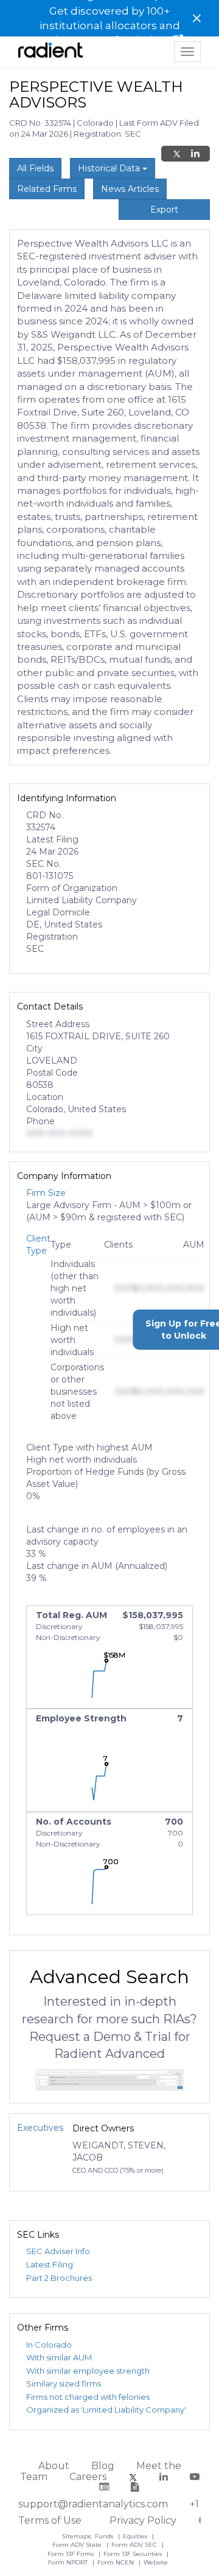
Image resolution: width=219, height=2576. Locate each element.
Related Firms (47, 189)
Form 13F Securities (134, 2554)
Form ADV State (78, 2545)
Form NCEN (116, 2562)
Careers (88, 2477)
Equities (136, 2536)
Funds (105, 2536)
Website (156, 2562)
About (54, 2466)
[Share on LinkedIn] (195, 154)
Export (164, 210)
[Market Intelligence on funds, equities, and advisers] (50, 52)
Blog (103, 2466)
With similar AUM (59, 2357)
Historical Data (110, 168)
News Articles (130, 189)
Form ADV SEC (135, 2545)
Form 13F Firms (71, 2554)
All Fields (35, 168)
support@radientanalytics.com (93, 2504)
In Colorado (49, 2345)
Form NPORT (69, 2562)
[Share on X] (177, 154)
